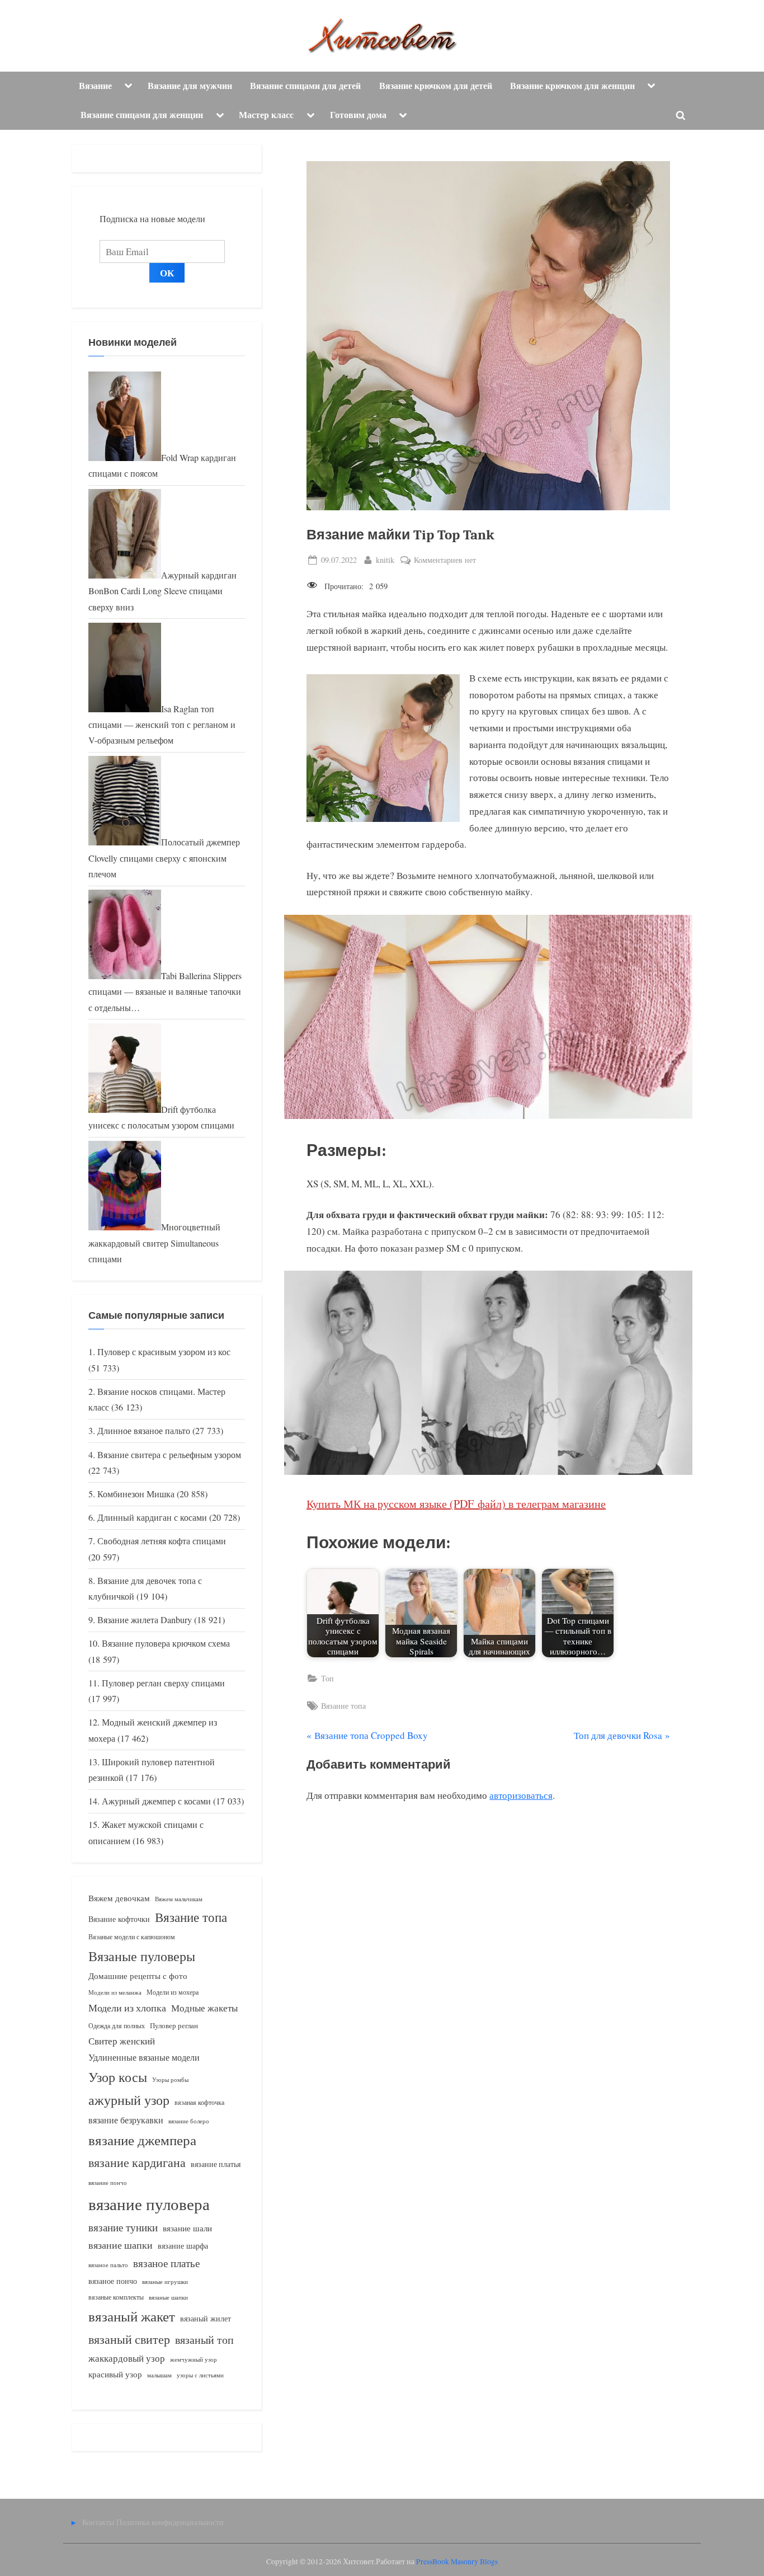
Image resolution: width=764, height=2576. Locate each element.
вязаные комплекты (116, 2297)
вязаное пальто (108, 2265)
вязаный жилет (206, 2318)
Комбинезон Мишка (136, 1494)
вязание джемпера (142, 2140)
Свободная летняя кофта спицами (162, 1541)
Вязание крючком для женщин (572, 86)
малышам (159, 2375)
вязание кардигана (137, 2162)
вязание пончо (108, 2182)
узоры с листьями (200, 2375)
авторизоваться (521, 1795)
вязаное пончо (113, 2281)
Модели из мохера (173, 1992)
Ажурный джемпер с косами (156, 1801)
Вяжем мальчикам (179, 1899)
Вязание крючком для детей (436, 86)
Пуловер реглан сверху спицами (163, 1683)
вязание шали (187, 2228)
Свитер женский (122, 2041)
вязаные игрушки (165, 2281)
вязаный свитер (129, 2339)
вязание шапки (121, 2245)
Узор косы (118, 2077)
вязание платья (216, 2164)
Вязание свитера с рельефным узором (169, 1455)
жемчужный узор (194, 2359)
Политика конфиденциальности (170, 2522)
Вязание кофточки (119, 1919)
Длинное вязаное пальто (144, 1431)
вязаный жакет (132, 2316)
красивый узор (115, 2374)
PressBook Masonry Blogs (457, 2561)
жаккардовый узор (127, 2358)
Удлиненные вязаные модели (144, 2057)
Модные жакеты (204, 2008)
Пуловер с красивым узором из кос (164, 1352)
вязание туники (123, 2227)
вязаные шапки (168, 2297)
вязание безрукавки (126, 2120)
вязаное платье (166, 2263)
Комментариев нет (445, 560)
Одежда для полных (117, 2026)
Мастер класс (266, 115)
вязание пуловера (149, 2204)
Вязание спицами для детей (305, 86)
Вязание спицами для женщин (142, 115)
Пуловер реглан (174, 2026)
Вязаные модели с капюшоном (132, 1936)
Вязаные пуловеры (142, 1956)
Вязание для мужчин (190, 86)
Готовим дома (358, 115)
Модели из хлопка (127, 2008)
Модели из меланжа (115, 1992)
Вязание (95, 86)
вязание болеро (189, 2121)
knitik (385, 560)
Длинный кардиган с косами (152, 1517)
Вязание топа (343, 1706)
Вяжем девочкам (119, 1898)
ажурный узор (129, 2100)
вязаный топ (204, 2340)
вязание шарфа (183, 2246)
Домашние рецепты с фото (138, 1976)
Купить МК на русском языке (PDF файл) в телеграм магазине (456, 1504)
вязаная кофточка (199, 2102)
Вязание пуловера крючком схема (166, 1643)
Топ (327, 1678)
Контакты (98, 2522)
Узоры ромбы (170, 2079)
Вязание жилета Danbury (145, 1620)
